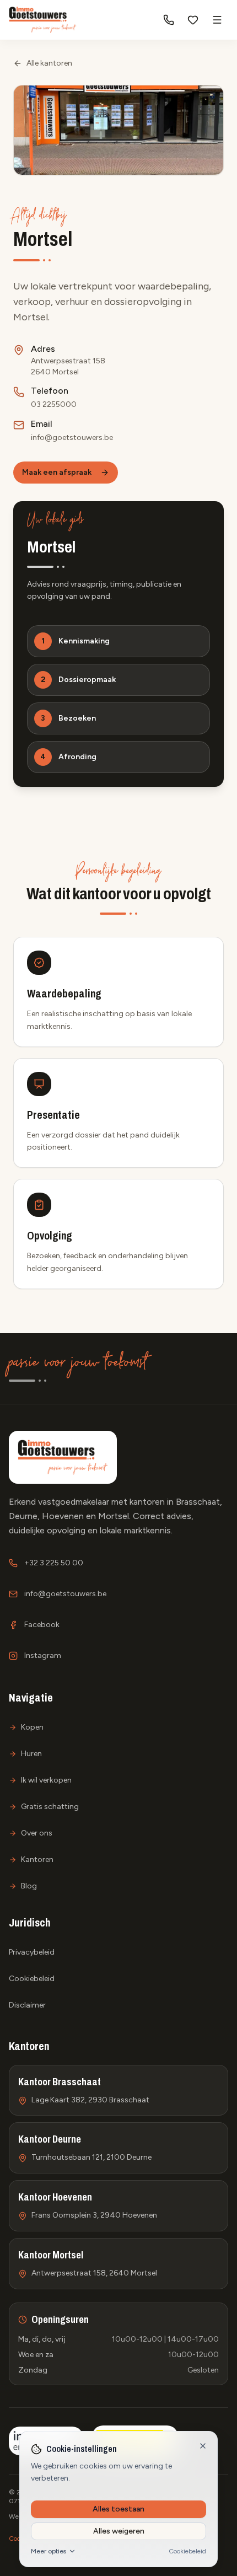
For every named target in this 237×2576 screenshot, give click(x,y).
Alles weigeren (119, 2531)
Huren (31, 1754)
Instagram (43, 1655)
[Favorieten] (193, 20)
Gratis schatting (50, 1807)
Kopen (32, 1727)
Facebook (42, 1625)
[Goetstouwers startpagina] (43, 20)
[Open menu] (217, 20)
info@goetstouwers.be (72, 438)
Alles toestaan (118, 2509)
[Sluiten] (203, 2446)
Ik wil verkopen (46, 1780)
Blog (29, 1886)
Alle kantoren (49, 63)
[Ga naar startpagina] (63, 1457)
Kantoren (37, 1859)
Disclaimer (27, 2005)
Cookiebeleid (187, 2551)
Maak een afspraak (57, 472)
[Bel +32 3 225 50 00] (169, 20)
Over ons (37, 1833)
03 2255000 (54, 404)
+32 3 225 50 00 (54, 1563)
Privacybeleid (32, 1952)
